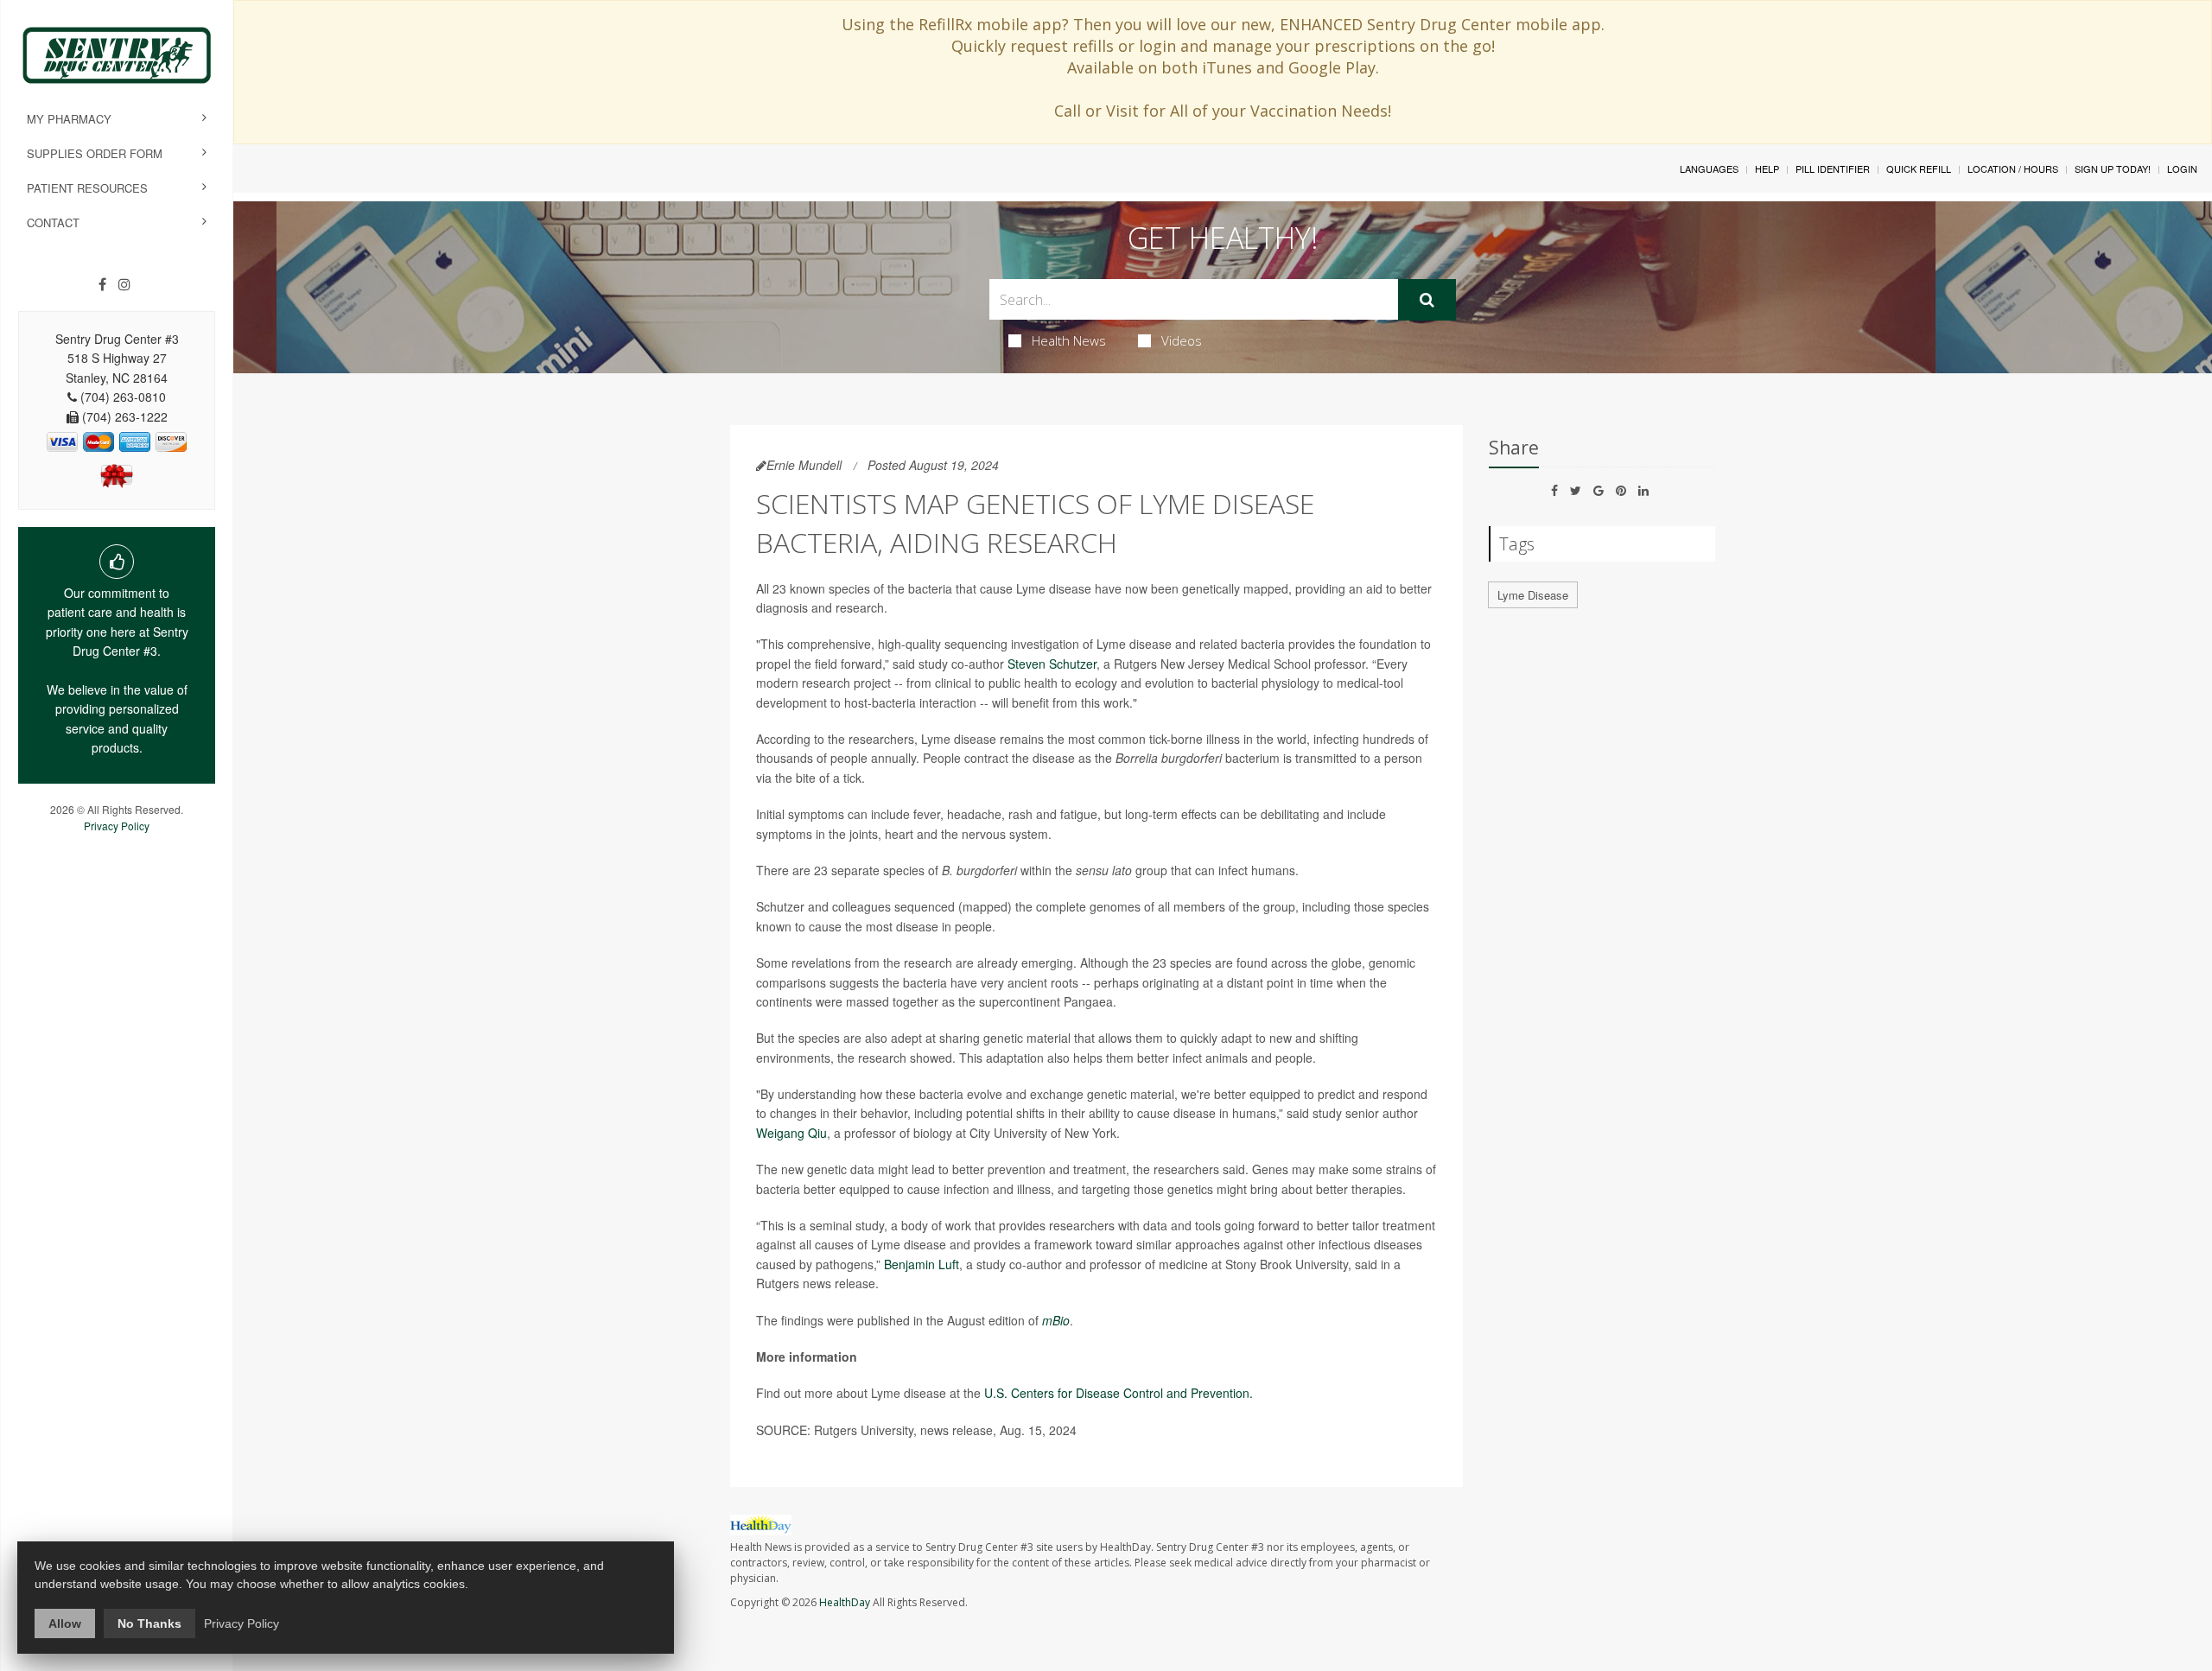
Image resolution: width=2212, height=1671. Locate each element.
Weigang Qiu (791, 1133)
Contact (53, 222)
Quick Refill (1919, 168)
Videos (1182, 340)
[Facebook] (102, 284)
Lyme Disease (1533, 595)
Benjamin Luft (922, 1264)
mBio (1056, 1320)
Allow (65, 1623)
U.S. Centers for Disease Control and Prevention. (1119, 1393)
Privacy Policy (117, 826)
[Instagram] (124, 284)
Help (1767, 168)
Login (2182, 168)
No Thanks (149, 1623)
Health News (1069, 340)
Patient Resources (87, 188)
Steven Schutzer (1052, 664)
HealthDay (845, 1602)
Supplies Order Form (95, 153)
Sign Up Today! (2113, 168)
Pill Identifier (1833, 168)
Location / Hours (2013, 168)
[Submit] (1427, 300)
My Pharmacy (69, 119)
